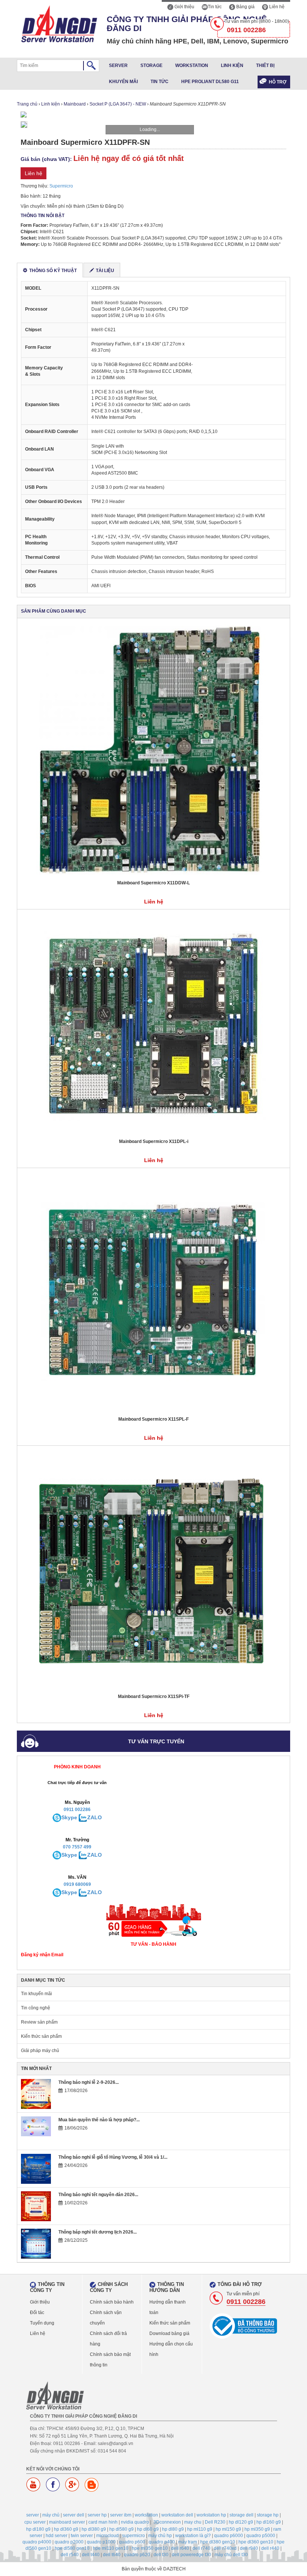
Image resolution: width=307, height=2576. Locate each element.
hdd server (57, 2536)
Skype (69, 1817)
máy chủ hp (160, 2536)
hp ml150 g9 (228, 2529)
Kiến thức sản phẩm (41, 2036)
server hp (97, 2515)
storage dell (241, 2515)
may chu (193, 2522)
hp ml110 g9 (200, 2529)
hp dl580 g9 (121, 2529)
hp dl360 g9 (66, 2529)
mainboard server (67, 2522)
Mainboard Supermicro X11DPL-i (154, 1141)
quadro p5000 (261, 2536)
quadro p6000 (229, 2536)
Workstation (192, 65)
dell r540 (70, 2555)
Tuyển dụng (42, 2323)
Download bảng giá (169, 2333)
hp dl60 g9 (148, 2529)
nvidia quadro (135, 2522)
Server (118, 65)
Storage (151, 65)
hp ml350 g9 (257, 2529)
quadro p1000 (101, 2542)
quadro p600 (132, 2542)
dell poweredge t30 (192, 2555)
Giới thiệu (184, 7)
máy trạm (188, 2542)
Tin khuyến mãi (37, 1994)
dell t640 (112, 2555)
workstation (146, 2515)
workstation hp (211, 2515)
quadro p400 (162, 2542)
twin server (82, 2536)
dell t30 (161, 2555)
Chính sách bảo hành (112, 2302)
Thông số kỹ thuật (53, 271)
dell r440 (270, 2548)
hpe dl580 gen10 (72, 2548)
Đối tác (37, 2313)
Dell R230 (215, 2522)
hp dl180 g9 (38, 2529)
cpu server (35, 2522)
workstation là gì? (193, 2536)
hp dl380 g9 (94, 2529)
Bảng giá (245, 7)
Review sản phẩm (39, 2022)
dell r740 (201, 2548)
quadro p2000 (69, 2542)
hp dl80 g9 (173, 2529)
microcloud (107, 2536)
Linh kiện (232, 65)
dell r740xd (225, 2548)
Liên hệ (276, 7)
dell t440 (91, 2555)
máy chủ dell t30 (231, 2555)
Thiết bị (265, 65)
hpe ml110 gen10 (111, 2548)
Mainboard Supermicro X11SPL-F (153, 1419)
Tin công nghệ (36, 2008)
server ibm (121, 2515)
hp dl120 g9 (241, 2522)
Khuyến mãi (123, 82)
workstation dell (177, 2515)
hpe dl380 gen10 (218, 2542)
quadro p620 (137, 2555)
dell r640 (180, 2548)
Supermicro (61, 186)
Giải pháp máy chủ (40, 2051)
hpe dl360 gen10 (256, 2542)
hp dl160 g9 (269, 2522)
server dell (74, 2515)
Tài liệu (105, 271)
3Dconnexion (167, 2522)
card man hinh (103, 2522)
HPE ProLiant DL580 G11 (210, 82)
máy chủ (51, 2515)
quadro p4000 (37, 2542)
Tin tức (215, 7)
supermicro (133, 2536)
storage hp (268, 2515)
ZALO (95, 1817)
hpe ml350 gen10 (150, 2548)
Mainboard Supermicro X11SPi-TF (154, 1696)
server (33, 2515)
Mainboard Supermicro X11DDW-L (153, 883)
